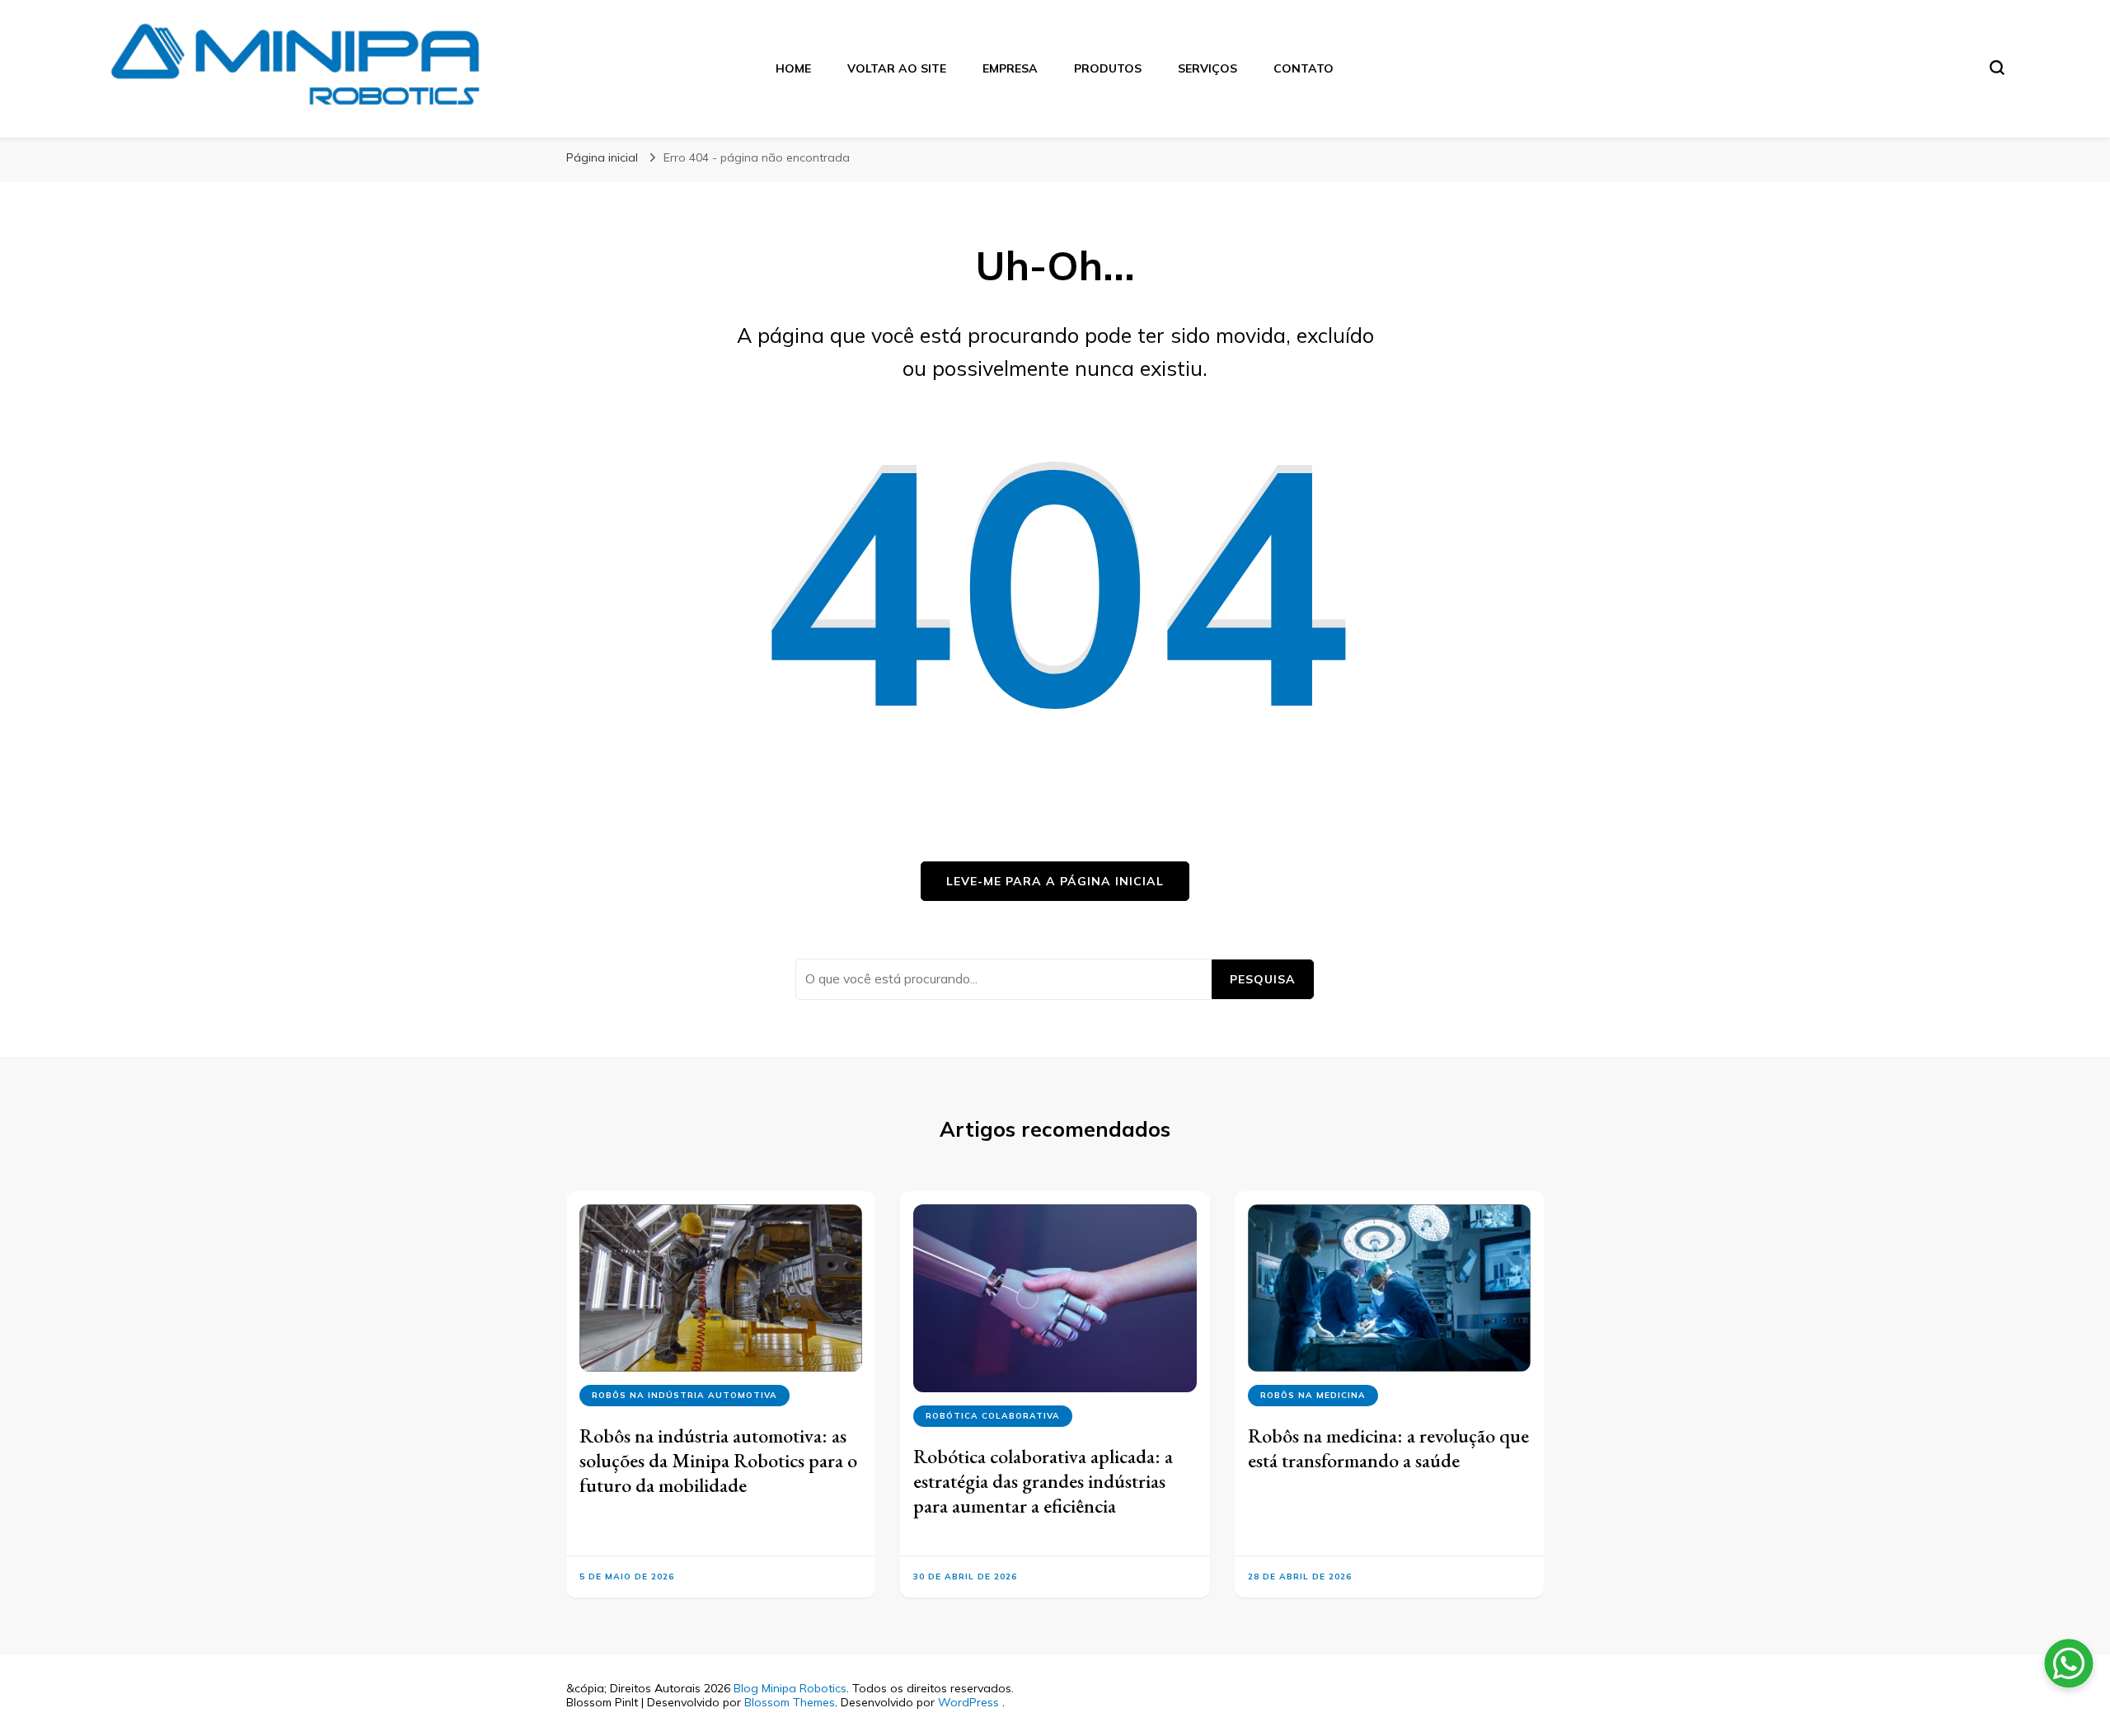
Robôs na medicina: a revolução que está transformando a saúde (1388, 1448)
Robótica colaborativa (993, 1416)
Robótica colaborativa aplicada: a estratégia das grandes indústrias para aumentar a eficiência (1043, 1481)
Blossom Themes (790, 1702)
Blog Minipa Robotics (790, 1688)
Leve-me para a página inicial (1055, 881)
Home (793, 68)
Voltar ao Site (897, 68)
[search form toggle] (1997, 68)
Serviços (1207, 68)
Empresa (1010, 68)
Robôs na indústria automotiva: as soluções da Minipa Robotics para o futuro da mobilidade (718, 1460)
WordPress (968, 1702)
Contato (1304, 68)
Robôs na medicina (1313, 1395)
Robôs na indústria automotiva (685, 1395)
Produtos (1108, 68)
